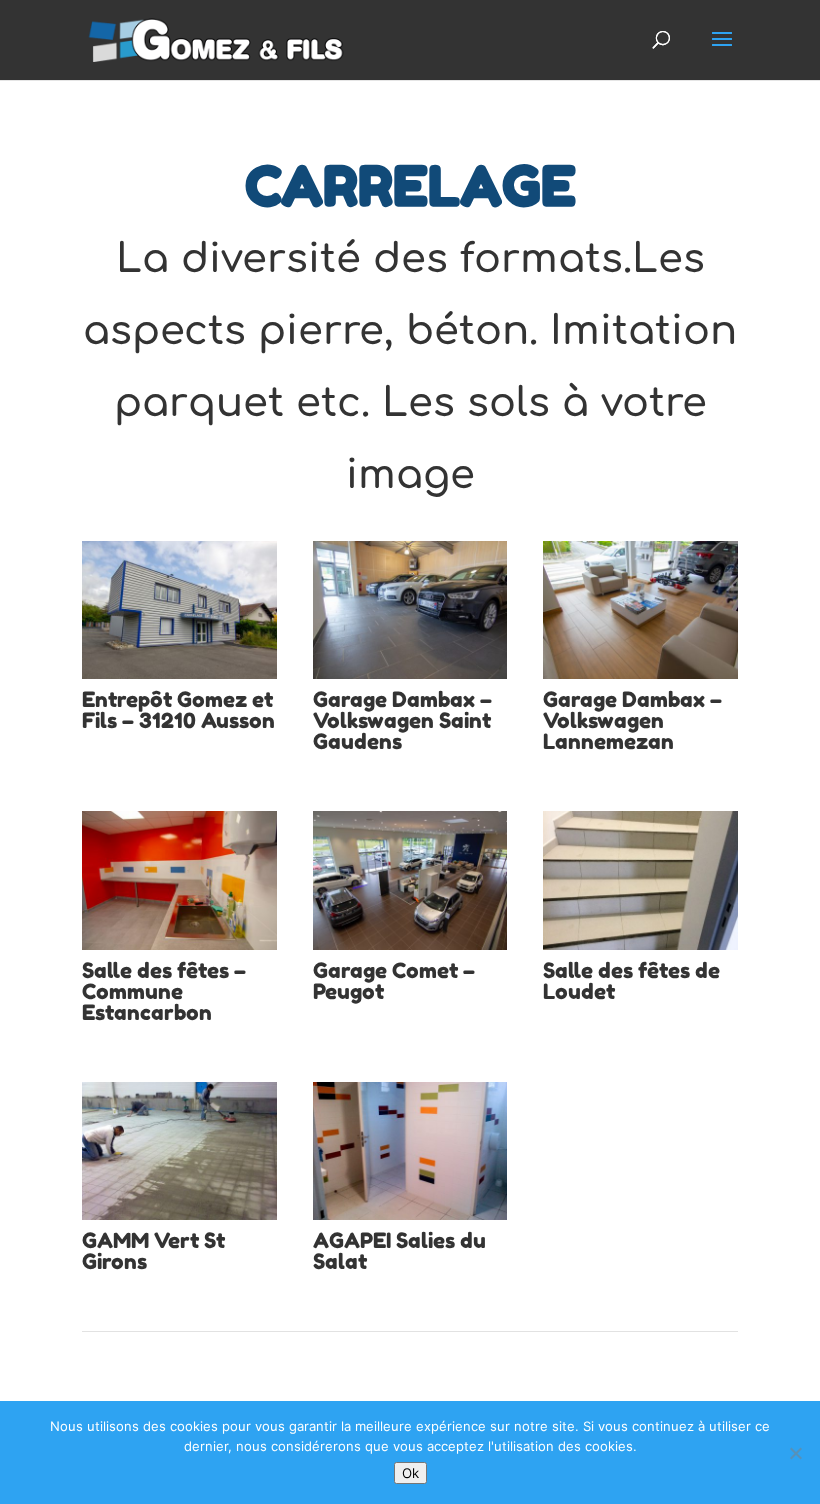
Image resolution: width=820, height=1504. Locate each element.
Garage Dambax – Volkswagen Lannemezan (632, 720)
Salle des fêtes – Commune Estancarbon (164, 991)
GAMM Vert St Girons (153, 1251)
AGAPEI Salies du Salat (399, 1251)
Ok (410, 1473)
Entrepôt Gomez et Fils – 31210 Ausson (178, 710)
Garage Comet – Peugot (394, 981)
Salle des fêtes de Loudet (631, 981)
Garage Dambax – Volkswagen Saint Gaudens (402, 720)
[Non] (795, 1453)
